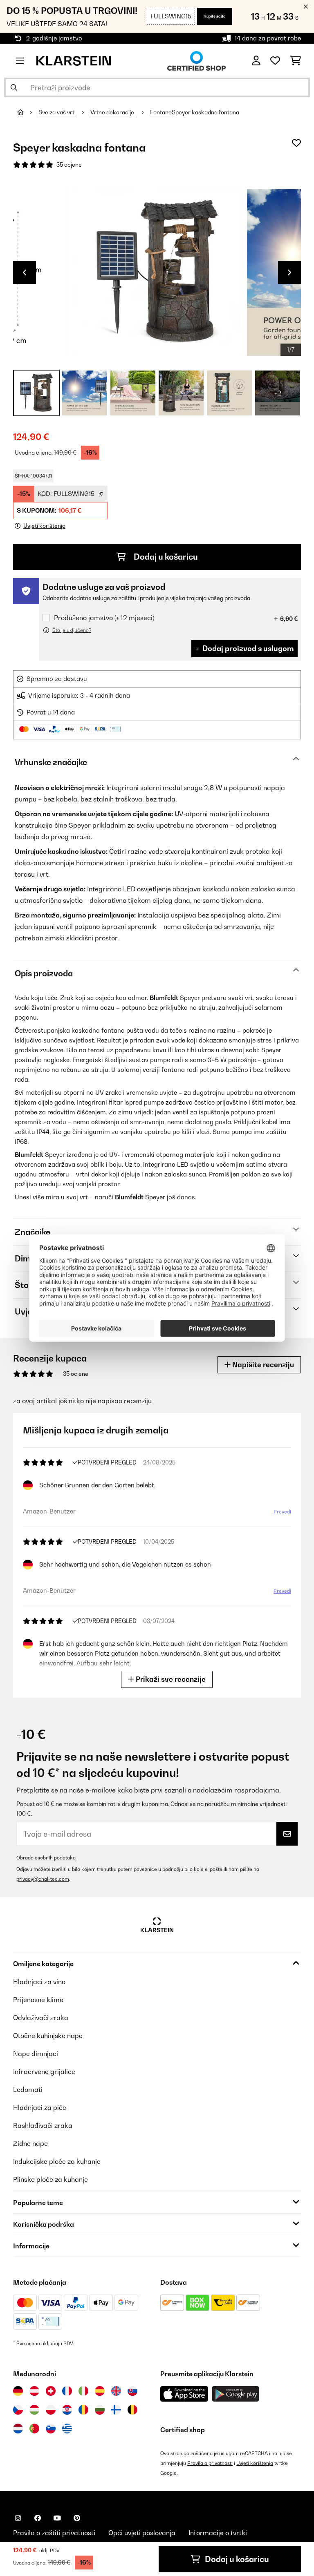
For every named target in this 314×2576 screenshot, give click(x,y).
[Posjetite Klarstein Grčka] (67, 2429)
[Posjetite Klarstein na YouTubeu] (57, 2518)
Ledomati (28, 2089)
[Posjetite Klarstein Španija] (100, 2391)
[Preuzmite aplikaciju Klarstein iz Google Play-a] (236, 2394)
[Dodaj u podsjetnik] (296, 143)
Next (289, 272)
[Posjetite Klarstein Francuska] (67, 2391)
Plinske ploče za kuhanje (50, 2179)
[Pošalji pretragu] (14, 87)
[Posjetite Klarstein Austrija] (34, 2391)
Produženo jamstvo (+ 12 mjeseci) (104, 618)
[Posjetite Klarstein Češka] (18, 2410)
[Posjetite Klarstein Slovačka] (132, 2391)
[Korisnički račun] (256, 61)
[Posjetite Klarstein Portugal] (34, 2429)
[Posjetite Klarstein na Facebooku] (38, 2518)
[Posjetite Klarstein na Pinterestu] (77, 2518)
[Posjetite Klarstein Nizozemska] (18, 2429)
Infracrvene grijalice (44, 2072)
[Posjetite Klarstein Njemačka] (18, 2391)
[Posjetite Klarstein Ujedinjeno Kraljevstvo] (116, 2391)
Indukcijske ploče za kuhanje (57, 2161)
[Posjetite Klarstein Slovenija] (51, 2429)
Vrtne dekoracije (113, 112)
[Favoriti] (275, 61)
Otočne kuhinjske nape (48, 2036)
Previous (25, 272)
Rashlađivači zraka (43, 2125)
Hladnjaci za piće (40, 2107)
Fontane (161, 112)
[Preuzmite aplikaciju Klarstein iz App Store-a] (184, 2394)
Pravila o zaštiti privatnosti (54, 2533)
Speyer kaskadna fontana (205, 112)
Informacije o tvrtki (218, 2533)
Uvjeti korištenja (255, 2463)
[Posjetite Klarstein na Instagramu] (18, 2518)
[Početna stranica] (28, 112)
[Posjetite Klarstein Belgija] (132, 2410)
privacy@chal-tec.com (43, 1879)
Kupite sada (215, 16)
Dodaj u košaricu (165, 557)
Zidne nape (30, 2143)
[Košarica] (295, 61)
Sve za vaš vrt (57, 112)
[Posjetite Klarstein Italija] (83, 2391)
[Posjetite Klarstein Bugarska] (100, 2410)
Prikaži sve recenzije (170, 1679)
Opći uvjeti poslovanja (142, 2533)
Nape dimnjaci (36, 2054)
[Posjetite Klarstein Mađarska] (34, 2410)
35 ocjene (69, 165)
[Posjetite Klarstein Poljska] (51, 2410)
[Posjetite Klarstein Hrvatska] (67, 2410)
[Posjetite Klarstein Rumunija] (83, 2410)
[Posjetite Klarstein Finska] (116, 2410)
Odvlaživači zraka (41, 2018)
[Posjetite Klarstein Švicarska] (51, 2391)
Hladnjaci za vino (39, 1982)
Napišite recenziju (262, 1365)
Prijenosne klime (38, 2000)
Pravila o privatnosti (210, 2463)
